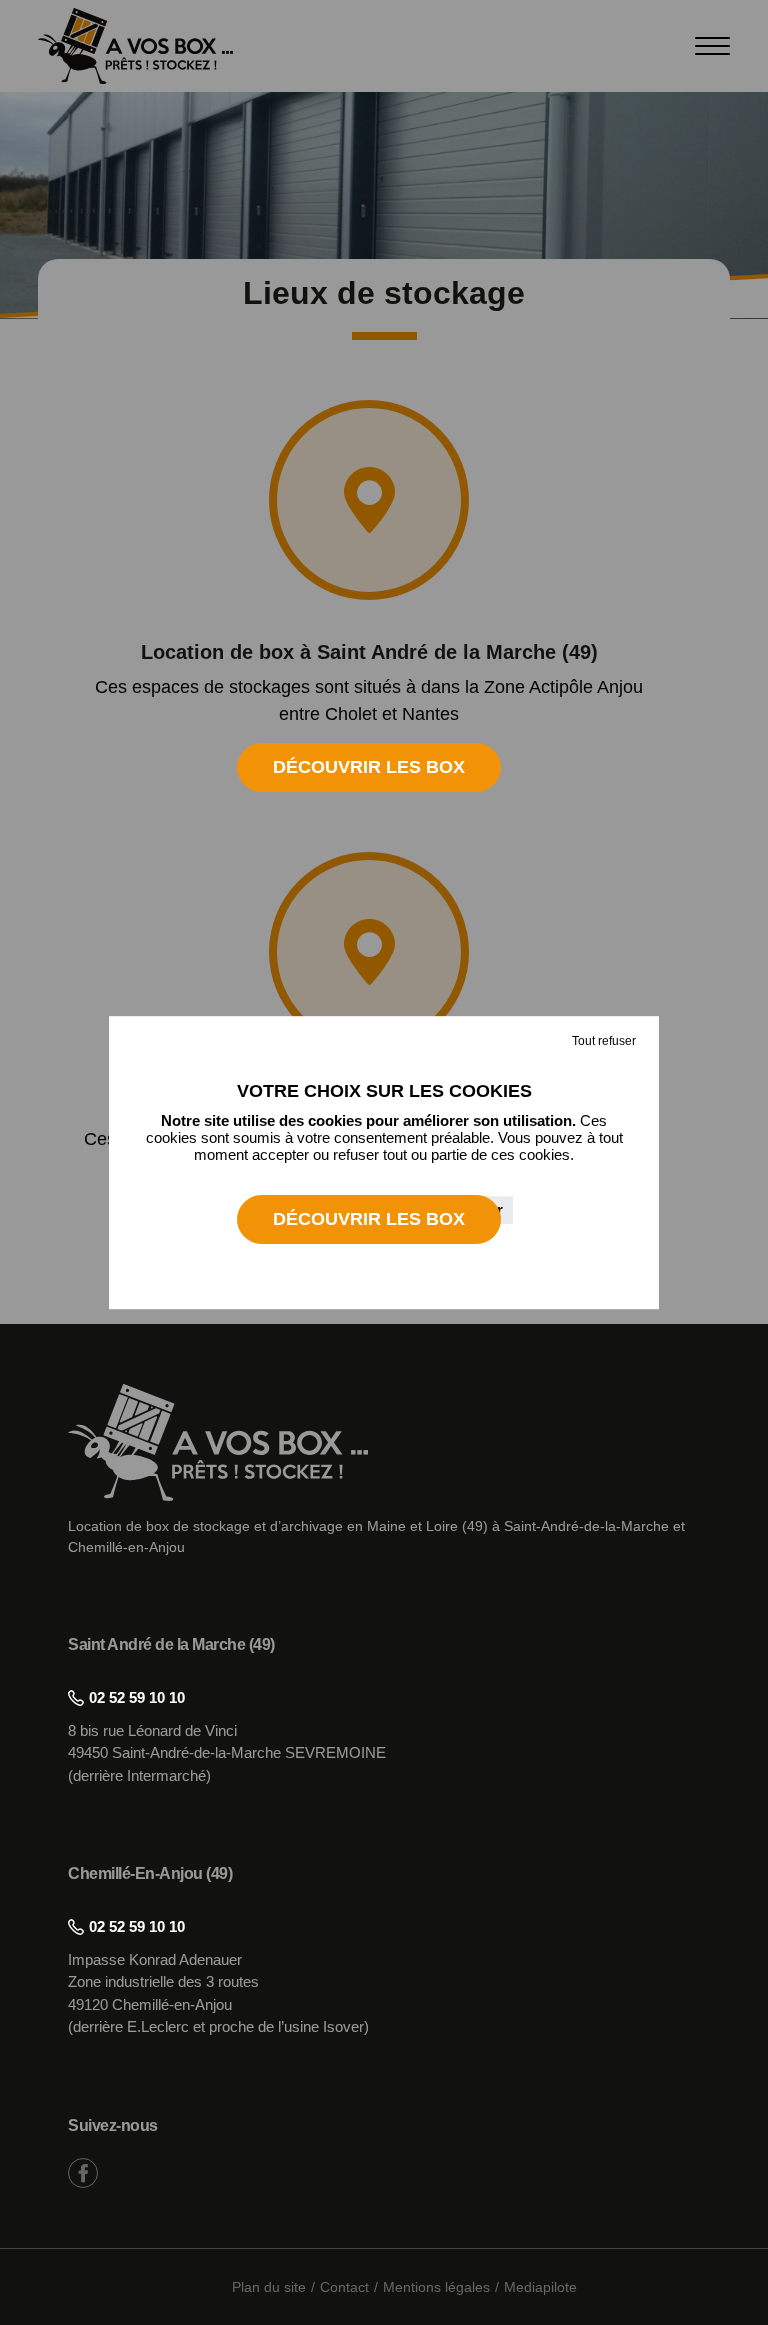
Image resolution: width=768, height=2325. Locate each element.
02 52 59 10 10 (137, 1697)
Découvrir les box (369, 767)
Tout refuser (604, 1041)
